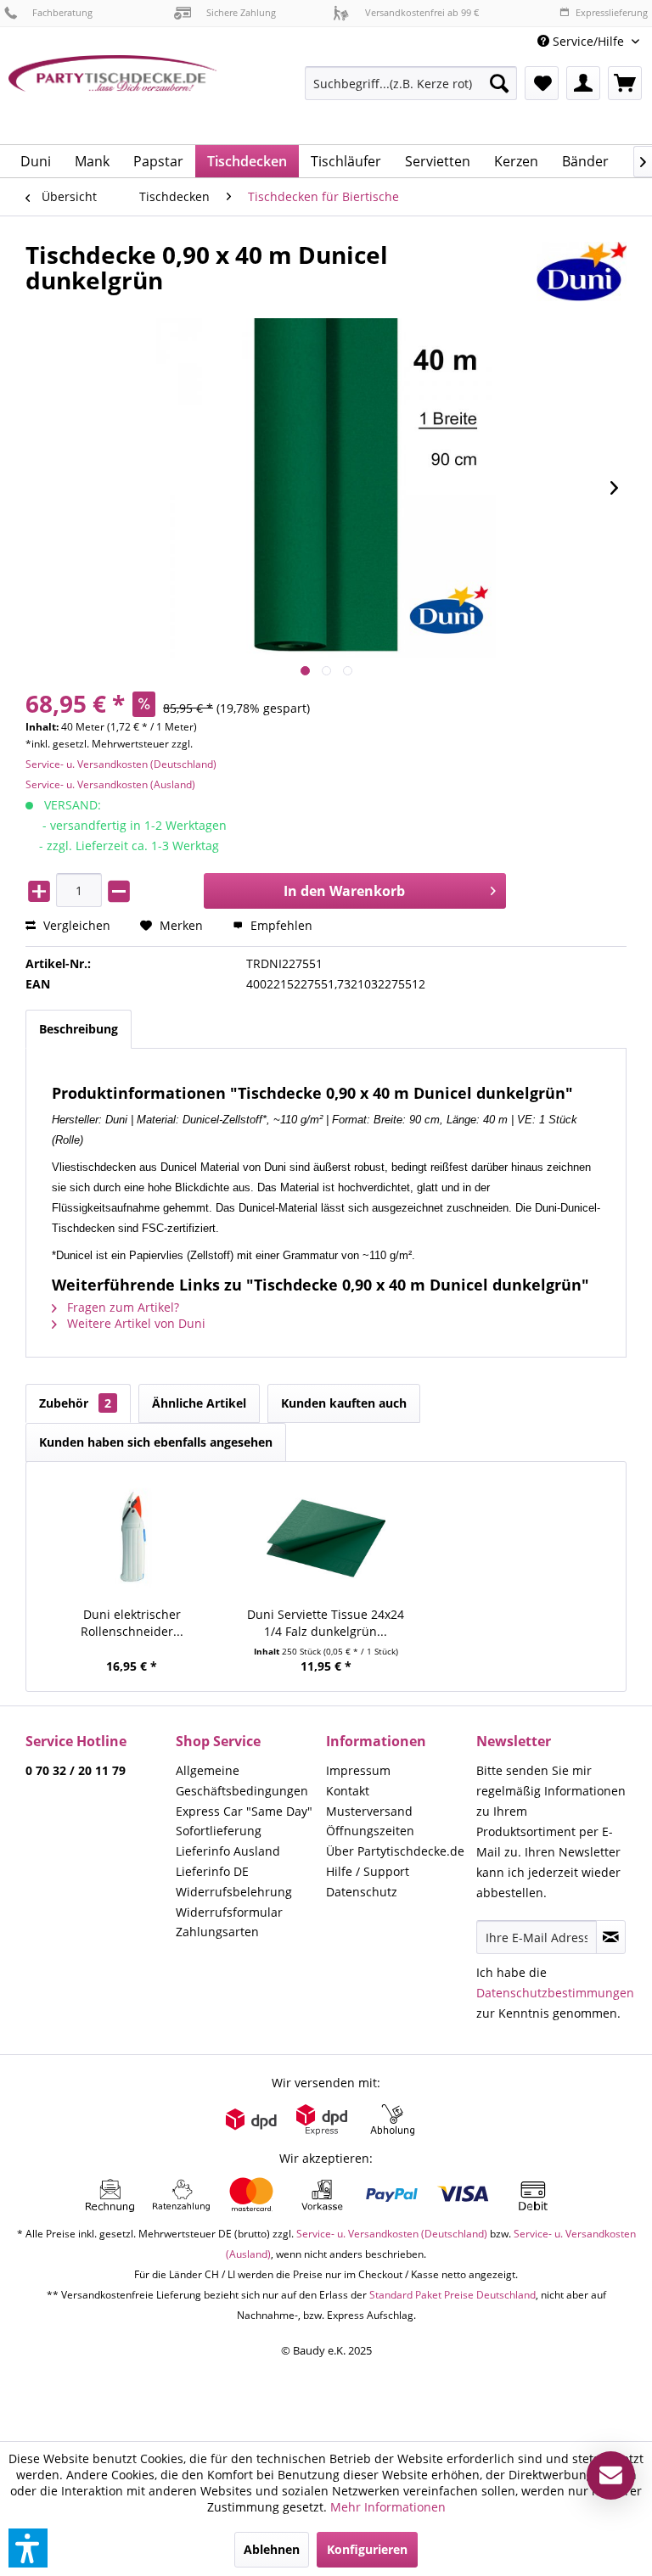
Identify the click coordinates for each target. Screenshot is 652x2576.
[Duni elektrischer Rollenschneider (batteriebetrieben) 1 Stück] (132, 1538)
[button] (28, 2548)
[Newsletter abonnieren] (611, 1937)
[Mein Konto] (583, 83)
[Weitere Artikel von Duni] (582, 272)
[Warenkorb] (625, 83)
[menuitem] (588, 41)
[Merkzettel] (542, 83)
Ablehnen (272, 2549)
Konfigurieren (367, 2549)
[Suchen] (499, 83)
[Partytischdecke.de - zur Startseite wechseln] (113, 93)
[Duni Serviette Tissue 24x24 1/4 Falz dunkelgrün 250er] (326, 1538)
